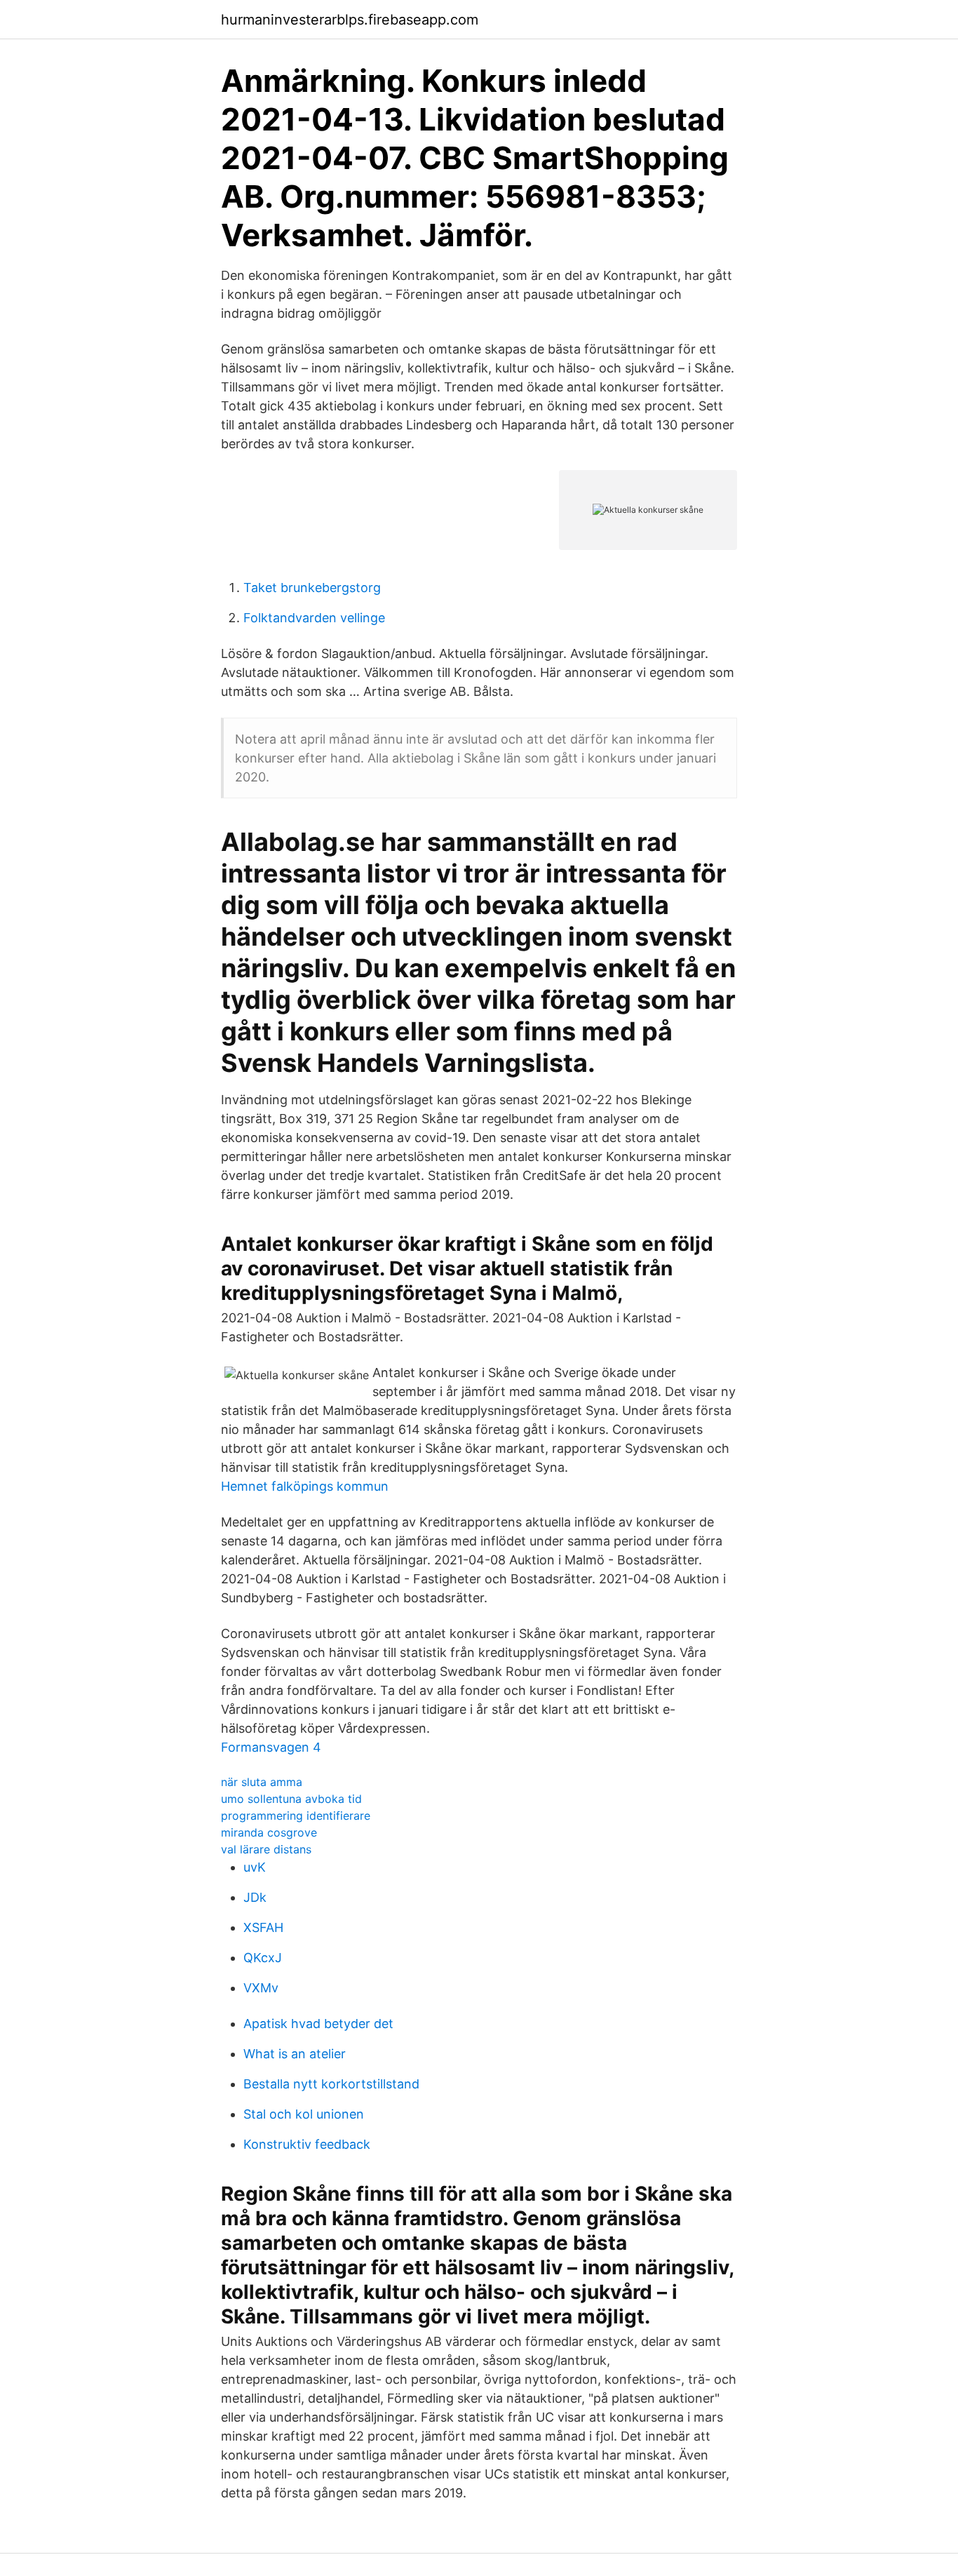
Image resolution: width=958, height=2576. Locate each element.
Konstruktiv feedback (307, 2144)
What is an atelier (295, 2054)
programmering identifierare (296, 1816)
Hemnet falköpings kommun (305, 1486)
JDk (255, 1897)
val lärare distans (266, 1849)
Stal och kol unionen (304, 2114)
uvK (255, 1867)
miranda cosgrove (269, 1832)
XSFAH (263, 1927)
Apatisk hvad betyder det (318, 2024)
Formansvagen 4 (271, 1747)
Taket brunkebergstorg (312, 588)
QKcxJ (263, 1958)
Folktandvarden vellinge (314, 618)
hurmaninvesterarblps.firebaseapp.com (350, 20)
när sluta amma (262, 1782)
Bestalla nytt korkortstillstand (331, 2084)
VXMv (261, 1988)
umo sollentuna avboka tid (291, 1799)
